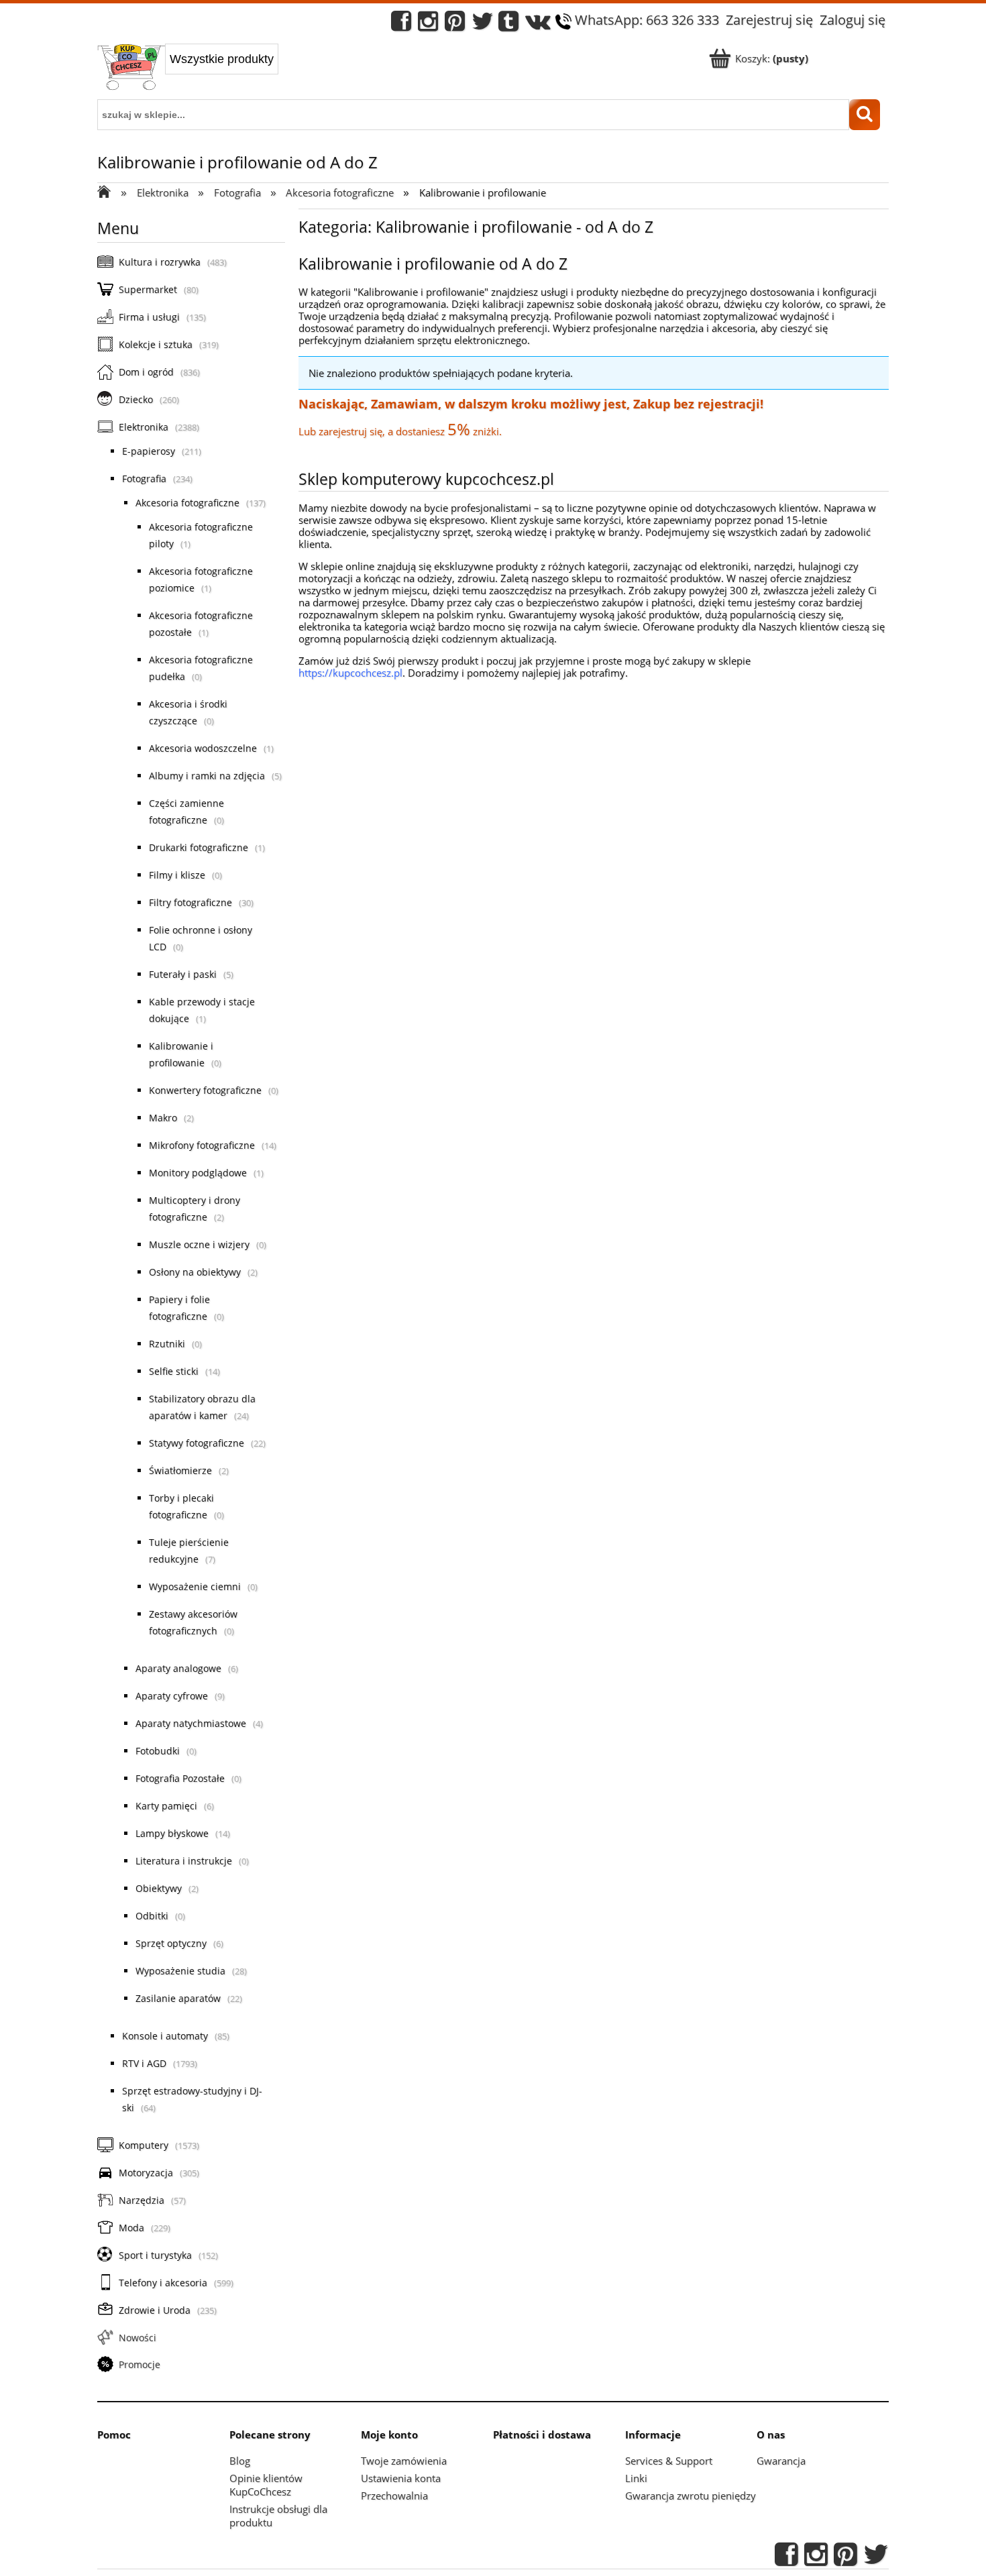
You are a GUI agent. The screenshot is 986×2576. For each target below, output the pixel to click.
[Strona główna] (131, 68)
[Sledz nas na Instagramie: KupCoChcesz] (428, 24)
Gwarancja (781, 2461)
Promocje (140, 2364)
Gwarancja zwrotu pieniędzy (691, 2496)
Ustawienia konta (401, 2478)
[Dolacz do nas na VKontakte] (538, 24)
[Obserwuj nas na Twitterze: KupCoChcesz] (483, 24)
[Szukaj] (865, 115)
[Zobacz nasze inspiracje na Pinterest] (455, 24)
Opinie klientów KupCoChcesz (266, 2485)
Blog (240, 2461)
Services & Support (669, 2461)
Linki (636, 2478)
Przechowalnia (394, 2496)
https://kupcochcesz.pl (350, 673)
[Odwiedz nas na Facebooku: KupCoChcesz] (401, 24)
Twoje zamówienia (404, 2461)
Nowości (138, 2338)
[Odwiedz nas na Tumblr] (508, 24)
